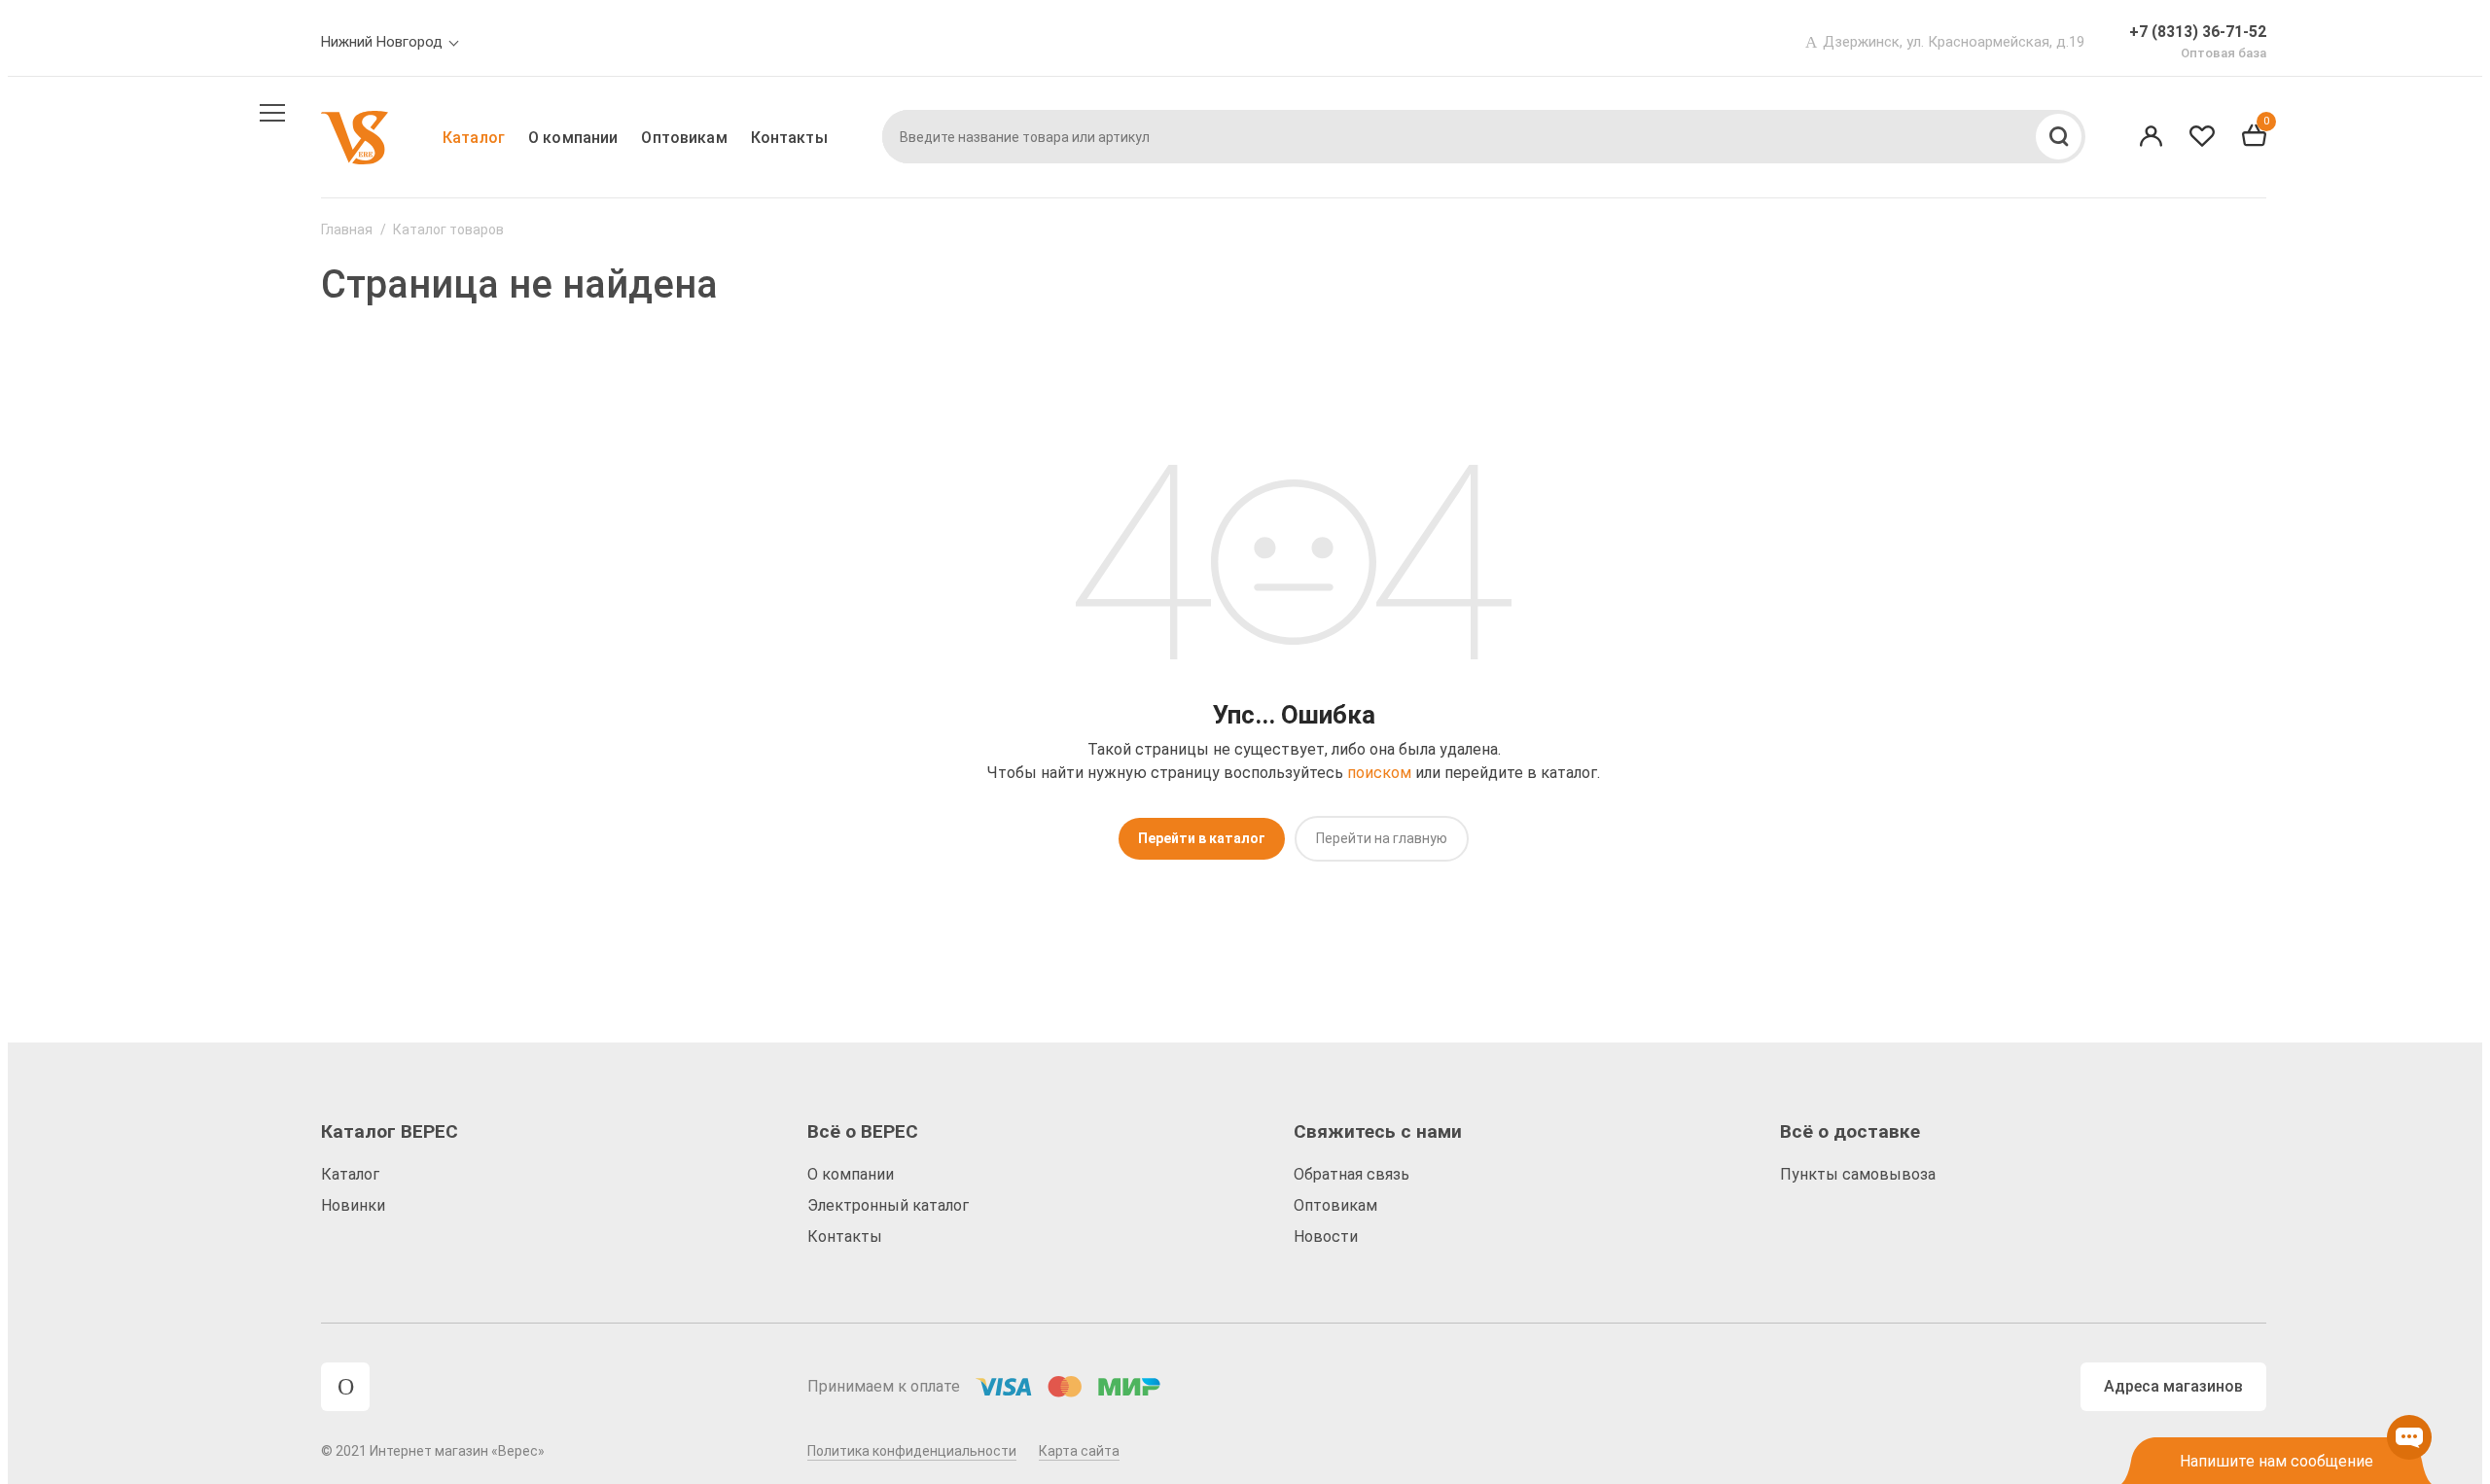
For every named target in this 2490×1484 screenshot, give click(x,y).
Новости (1326, 1237)
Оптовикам (684, 138)
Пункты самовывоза (1858, 1174)
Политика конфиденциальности (912, 1451)
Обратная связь (1352, 1174)
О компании (573, 138)
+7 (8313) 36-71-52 (2198, 32)
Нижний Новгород (382, 42)
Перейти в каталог (1202, 838)
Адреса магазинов (2173, 1386)
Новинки (353, 1205)
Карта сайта (1079, 1451)
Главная (347, 230)
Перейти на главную (1382, 838)
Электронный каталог (888, 1205)
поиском (1379, 773)
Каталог (474, 138)
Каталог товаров (448, 230)
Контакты (789, 138)
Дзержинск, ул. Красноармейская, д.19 (1954, 42)
